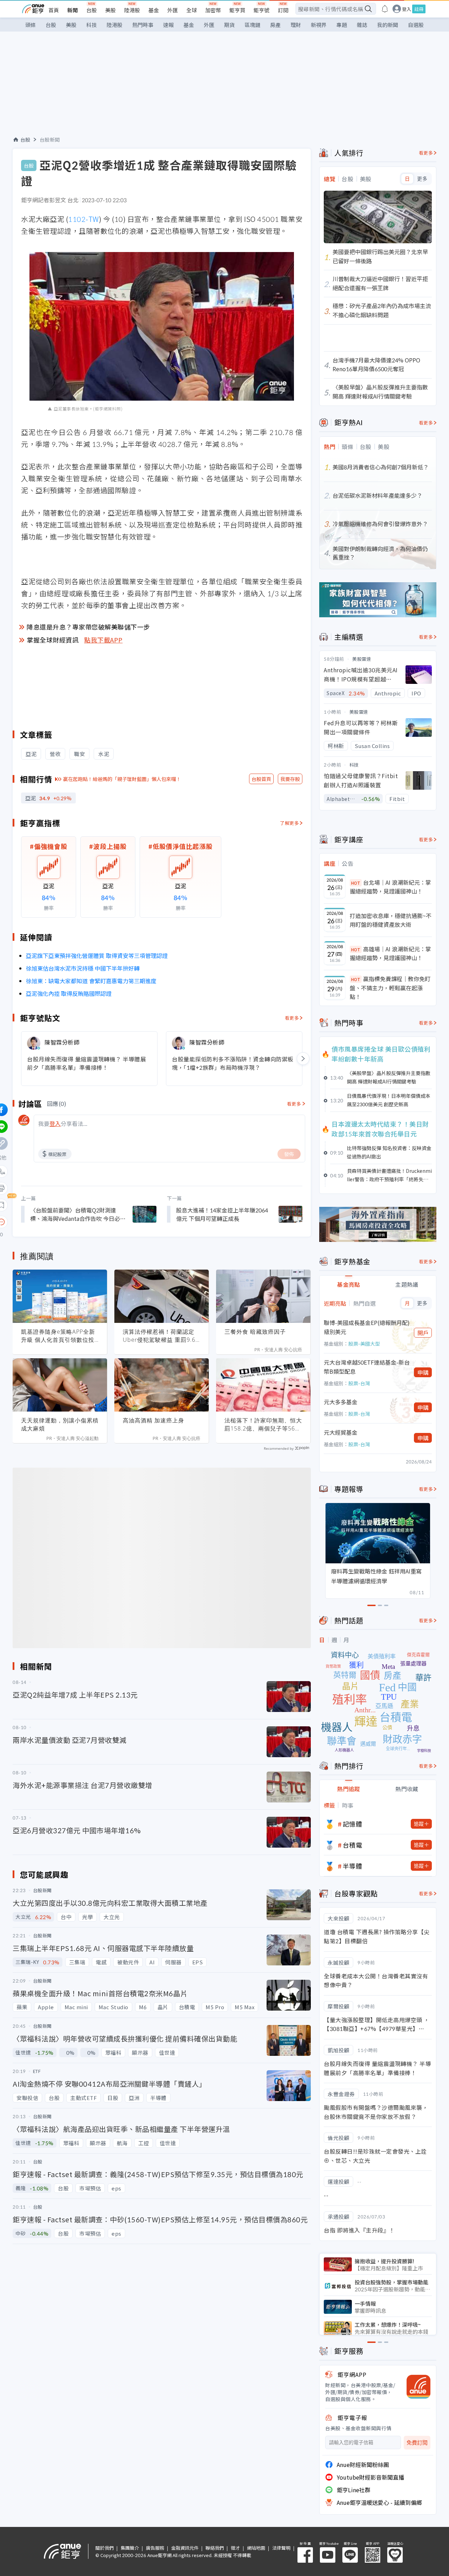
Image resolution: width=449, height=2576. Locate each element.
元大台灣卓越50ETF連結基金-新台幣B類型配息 (367, 1367)
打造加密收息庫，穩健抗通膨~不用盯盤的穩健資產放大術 (391, 920)
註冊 (419, 9)
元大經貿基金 (341, 1432)
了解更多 (289, 823)
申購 (423, 1372)
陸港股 (132, 10)
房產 (275, 25)
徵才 (235, 2548)
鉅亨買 (237, 10)
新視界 (319, 25)
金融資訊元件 (185, 2548)
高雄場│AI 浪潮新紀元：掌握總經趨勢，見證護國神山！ (390, 953)
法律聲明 (281, 2548)
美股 (110, 10)
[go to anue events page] (385, 9)
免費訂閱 (417, 2443)
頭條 (31, 25)
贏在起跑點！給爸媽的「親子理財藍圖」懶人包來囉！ (122, 779)
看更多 (292, 1018)
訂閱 (283, 10)
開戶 (423, 1333)
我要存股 (290, 779)
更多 (422, 179)
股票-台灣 (359, 1383)
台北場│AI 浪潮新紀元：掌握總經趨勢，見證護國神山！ (390, 887)
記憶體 (353, 1824)
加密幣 (213, 10)
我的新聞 (388, 25)
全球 (192, 10)
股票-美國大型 (364, 1344)
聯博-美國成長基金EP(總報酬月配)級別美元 (367, 1327)
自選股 (416, 25)
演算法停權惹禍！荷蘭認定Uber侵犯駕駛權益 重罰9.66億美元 (161, 1336)
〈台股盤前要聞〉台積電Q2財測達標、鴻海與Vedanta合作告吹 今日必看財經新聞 (78, 1214)
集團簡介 (130, 2548)
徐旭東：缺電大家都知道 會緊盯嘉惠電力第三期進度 (91, 981)
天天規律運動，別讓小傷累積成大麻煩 (60, 1424)
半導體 (353, 1866)
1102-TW (83, 219)
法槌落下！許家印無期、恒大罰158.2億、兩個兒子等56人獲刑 (263, 1425)
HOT (356, 883)
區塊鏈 (252, 25)
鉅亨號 (262, 10)
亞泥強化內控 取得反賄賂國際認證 (69, 993)
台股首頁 (261, 779)
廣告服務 (155, 2548)
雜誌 (362, 25)
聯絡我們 (215, 2548)
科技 (92, 25)
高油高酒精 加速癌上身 (153, 1420)
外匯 (173, 10)
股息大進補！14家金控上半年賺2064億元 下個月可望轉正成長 (222, 1214)
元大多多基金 (341, 1402)
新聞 (73, 10)
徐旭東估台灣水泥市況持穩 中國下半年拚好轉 (83, 968)
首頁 (54, 10)
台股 (92, 10)
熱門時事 (143, 25)
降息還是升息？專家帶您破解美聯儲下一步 (88, 627)
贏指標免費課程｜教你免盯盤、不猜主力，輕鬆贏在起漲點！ (390, 988)
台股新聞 (50, 140)
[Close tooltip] (60, 1222)
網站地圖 (256, 2548)
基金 (154, 10)
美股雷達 (362, 659)
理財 (296, 25)
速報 (168, 25)
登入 (407, 9)
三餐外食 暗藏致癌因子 (255, 1332)
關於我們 (105, 2548)
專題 (342, 25)
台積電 (353, 1845)
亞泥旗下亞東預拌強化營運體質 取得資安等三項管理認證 (97, 956)
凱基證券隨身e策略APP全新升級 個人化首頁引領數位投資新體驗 (58, 1336)
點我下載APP (103, 640)
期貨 (229, 25)
